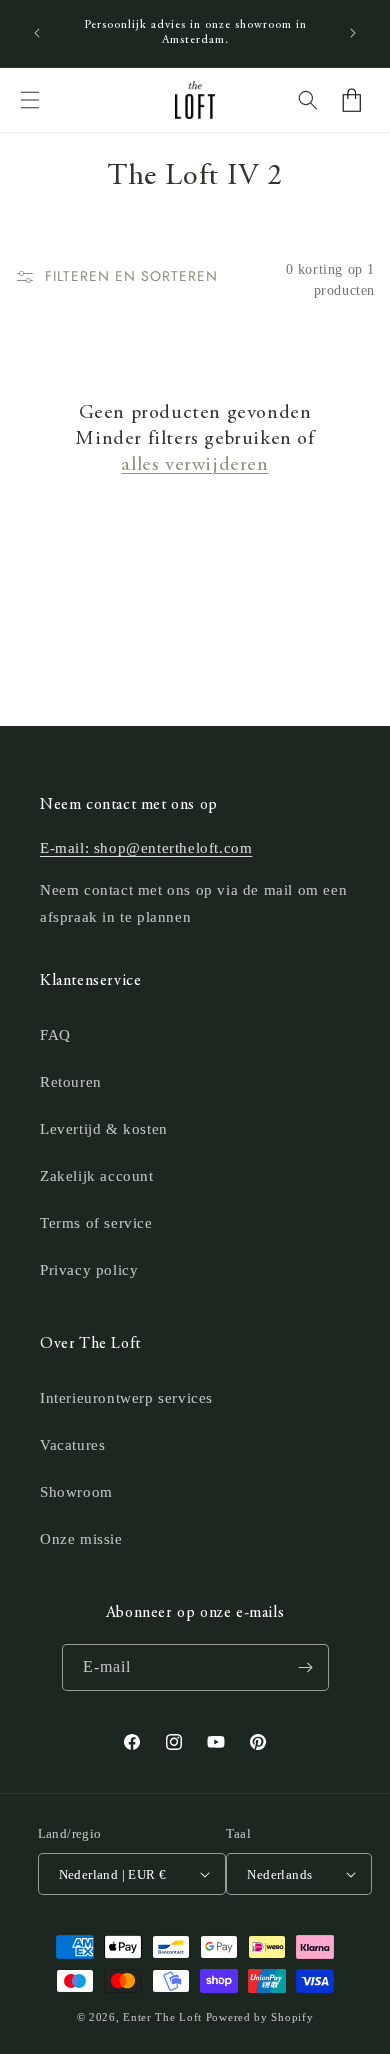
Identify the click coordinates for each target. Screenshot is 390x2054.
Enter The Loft (162, 2017)
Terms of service (96, 1223)
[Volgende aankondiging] (353, 33)
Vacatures (72, 1445)
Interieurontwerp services (126, 1398)
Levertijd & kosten (104, 1129)
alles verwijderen (194, 465)
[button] (30, 100)
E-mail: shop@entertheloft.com (146, 848)
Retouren (71, 1082)
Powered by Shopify (260, 2017)
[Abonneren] (306, 1667)
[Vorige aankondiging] (37, 33)
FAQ (55, 1035)
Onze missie (81, 1539)
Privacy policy (89, 1270)
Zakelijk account (97, 1176)
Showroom (76, 1492)
